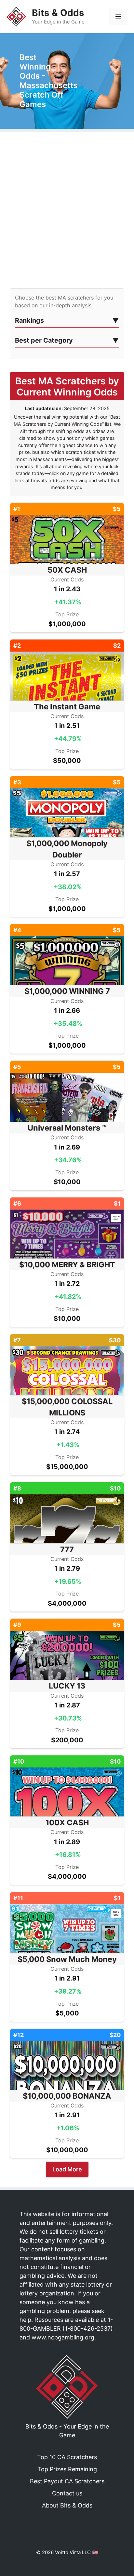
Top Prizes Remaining (67, 2469)
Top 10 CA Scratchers (67, 2457)
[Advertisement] (67, 212)
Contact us (67, 2493)
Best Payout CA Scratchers (67, 2481)
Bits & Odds (58, 13)
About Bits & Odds (67, 2505)
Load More (67, 2169)
